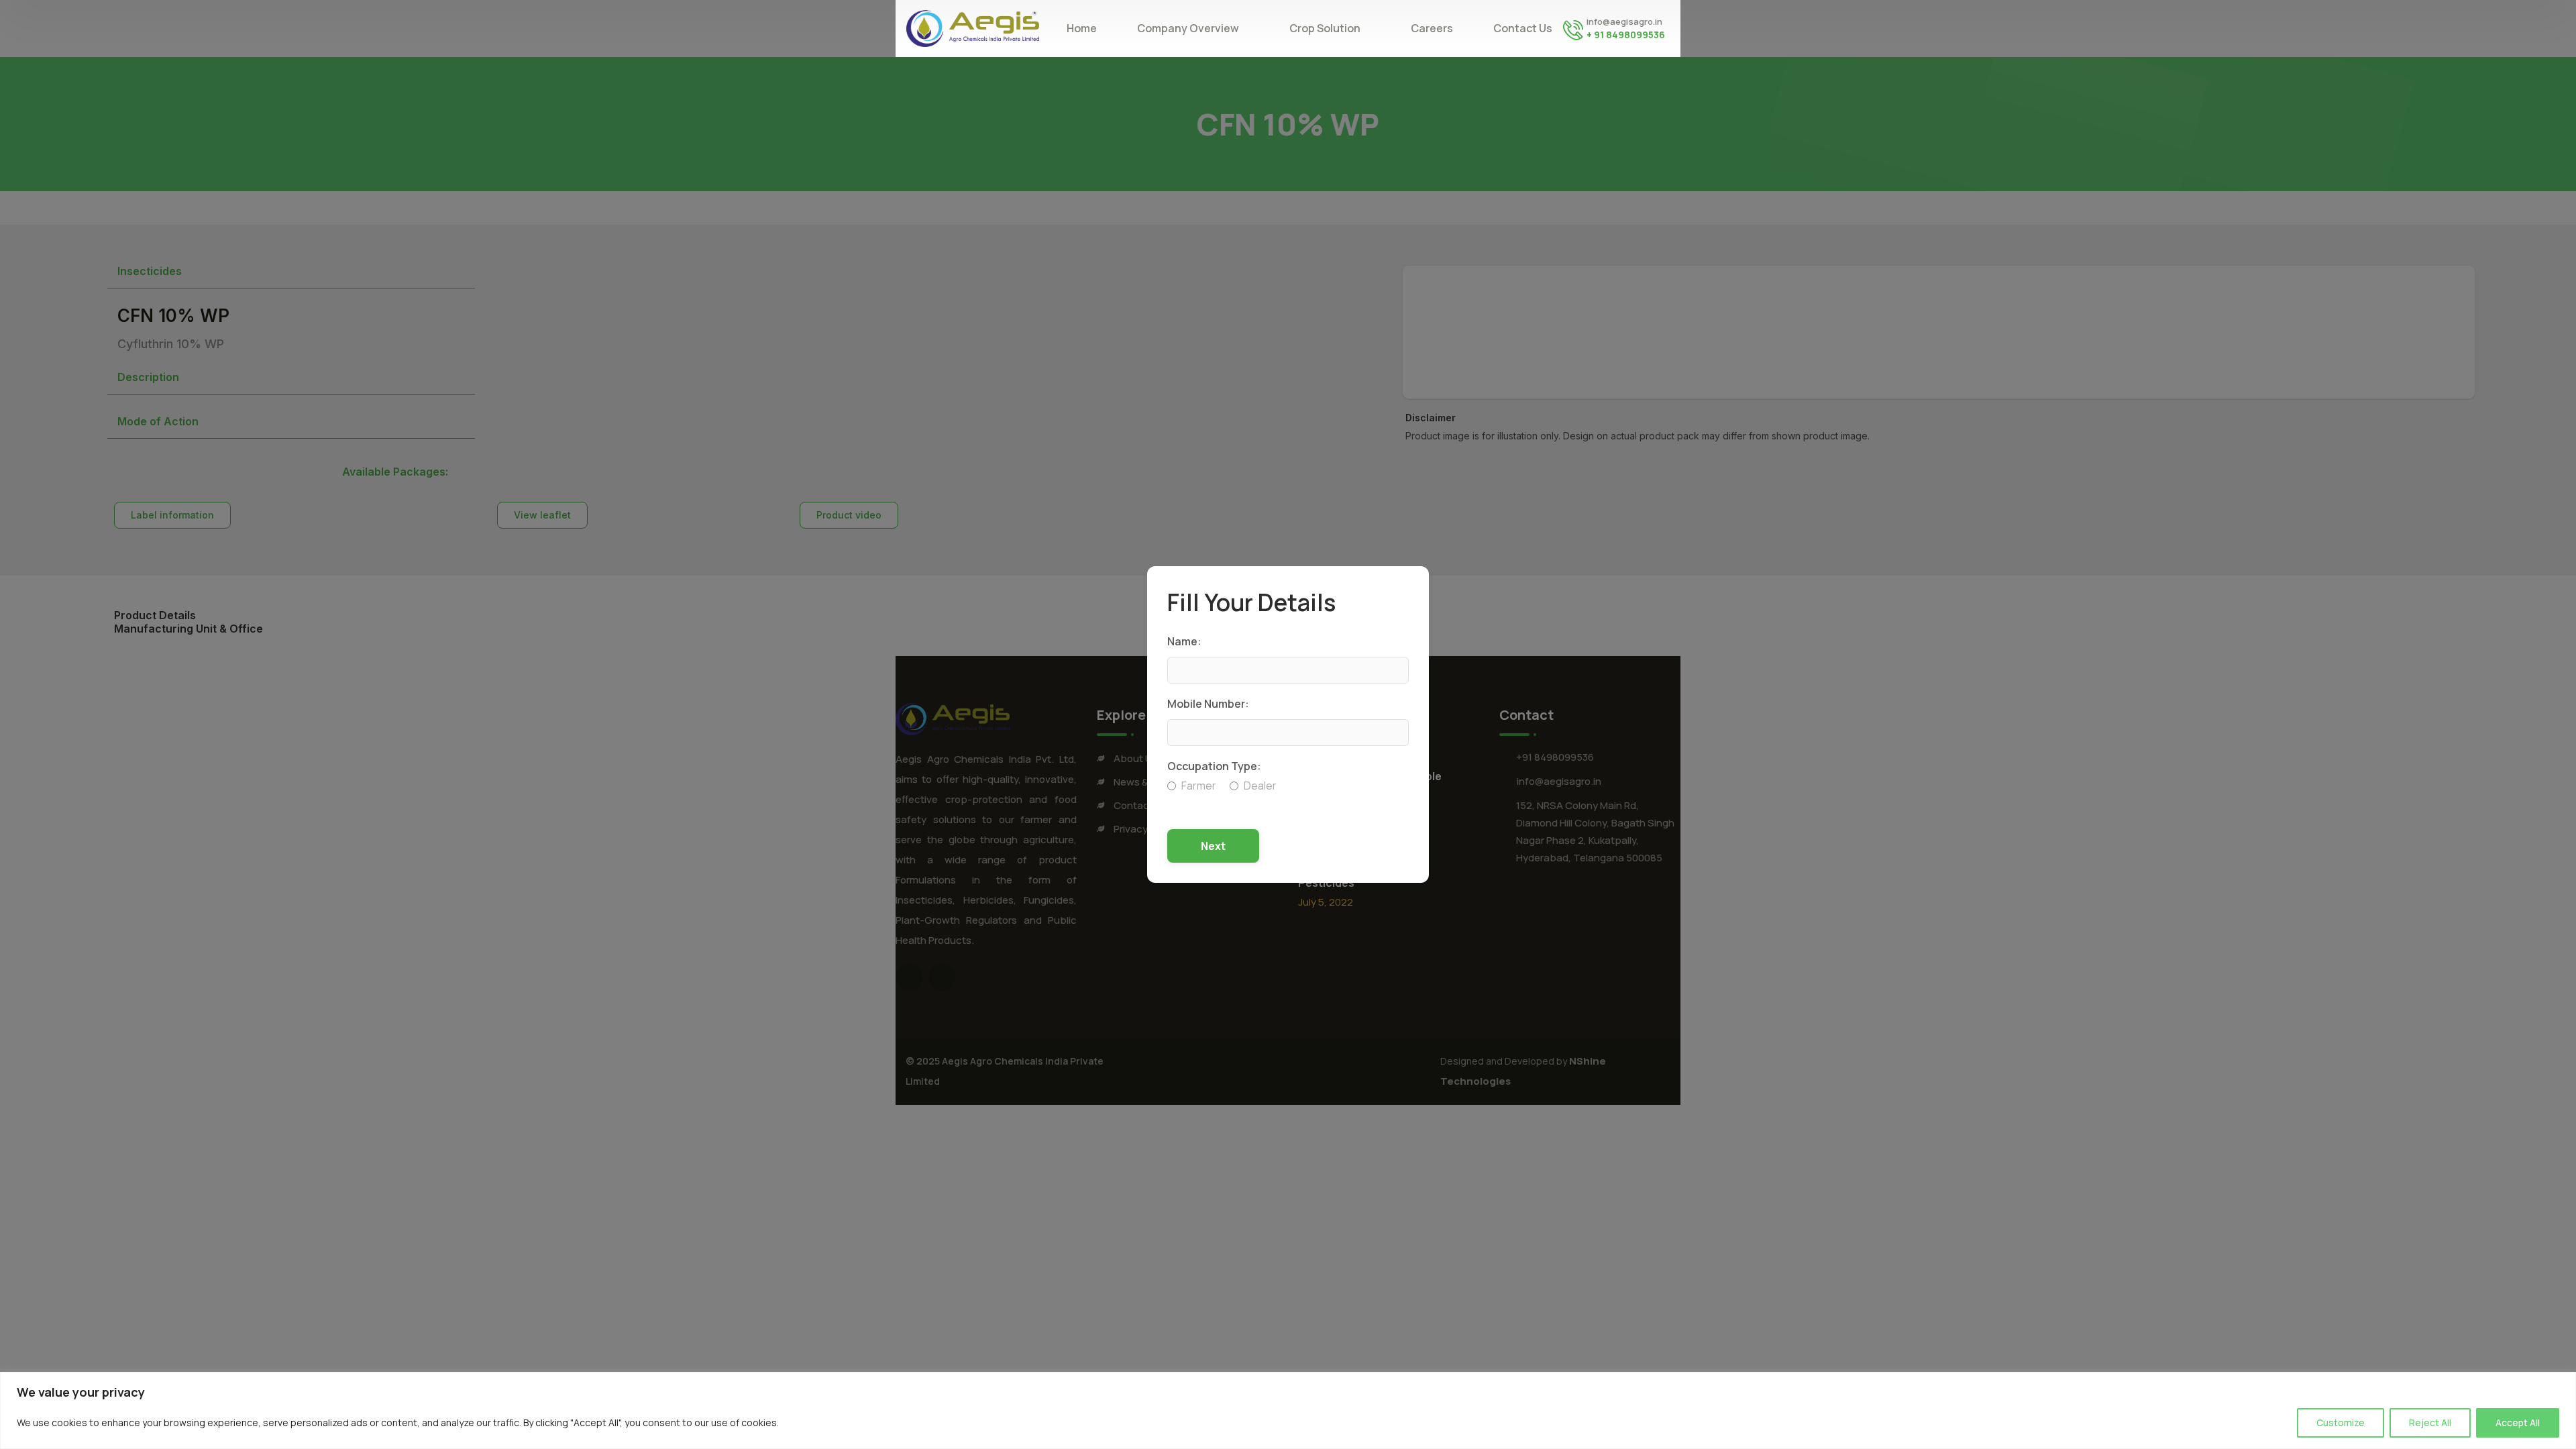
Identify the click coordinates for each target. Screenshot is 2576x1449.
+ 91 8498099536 (1626, 35)
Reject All (2430, 1423)
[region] (1288, 1410)
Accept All (2518, 1423)
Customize (2341, 1423)
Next (1213, 846)
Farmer (1199, 786)
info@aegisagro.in (1624, 21)
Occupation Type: (1214, 766)
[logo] (973, 28)
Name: (1184, 641)
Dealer (1260, 786)
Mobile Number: (1208, 704)
